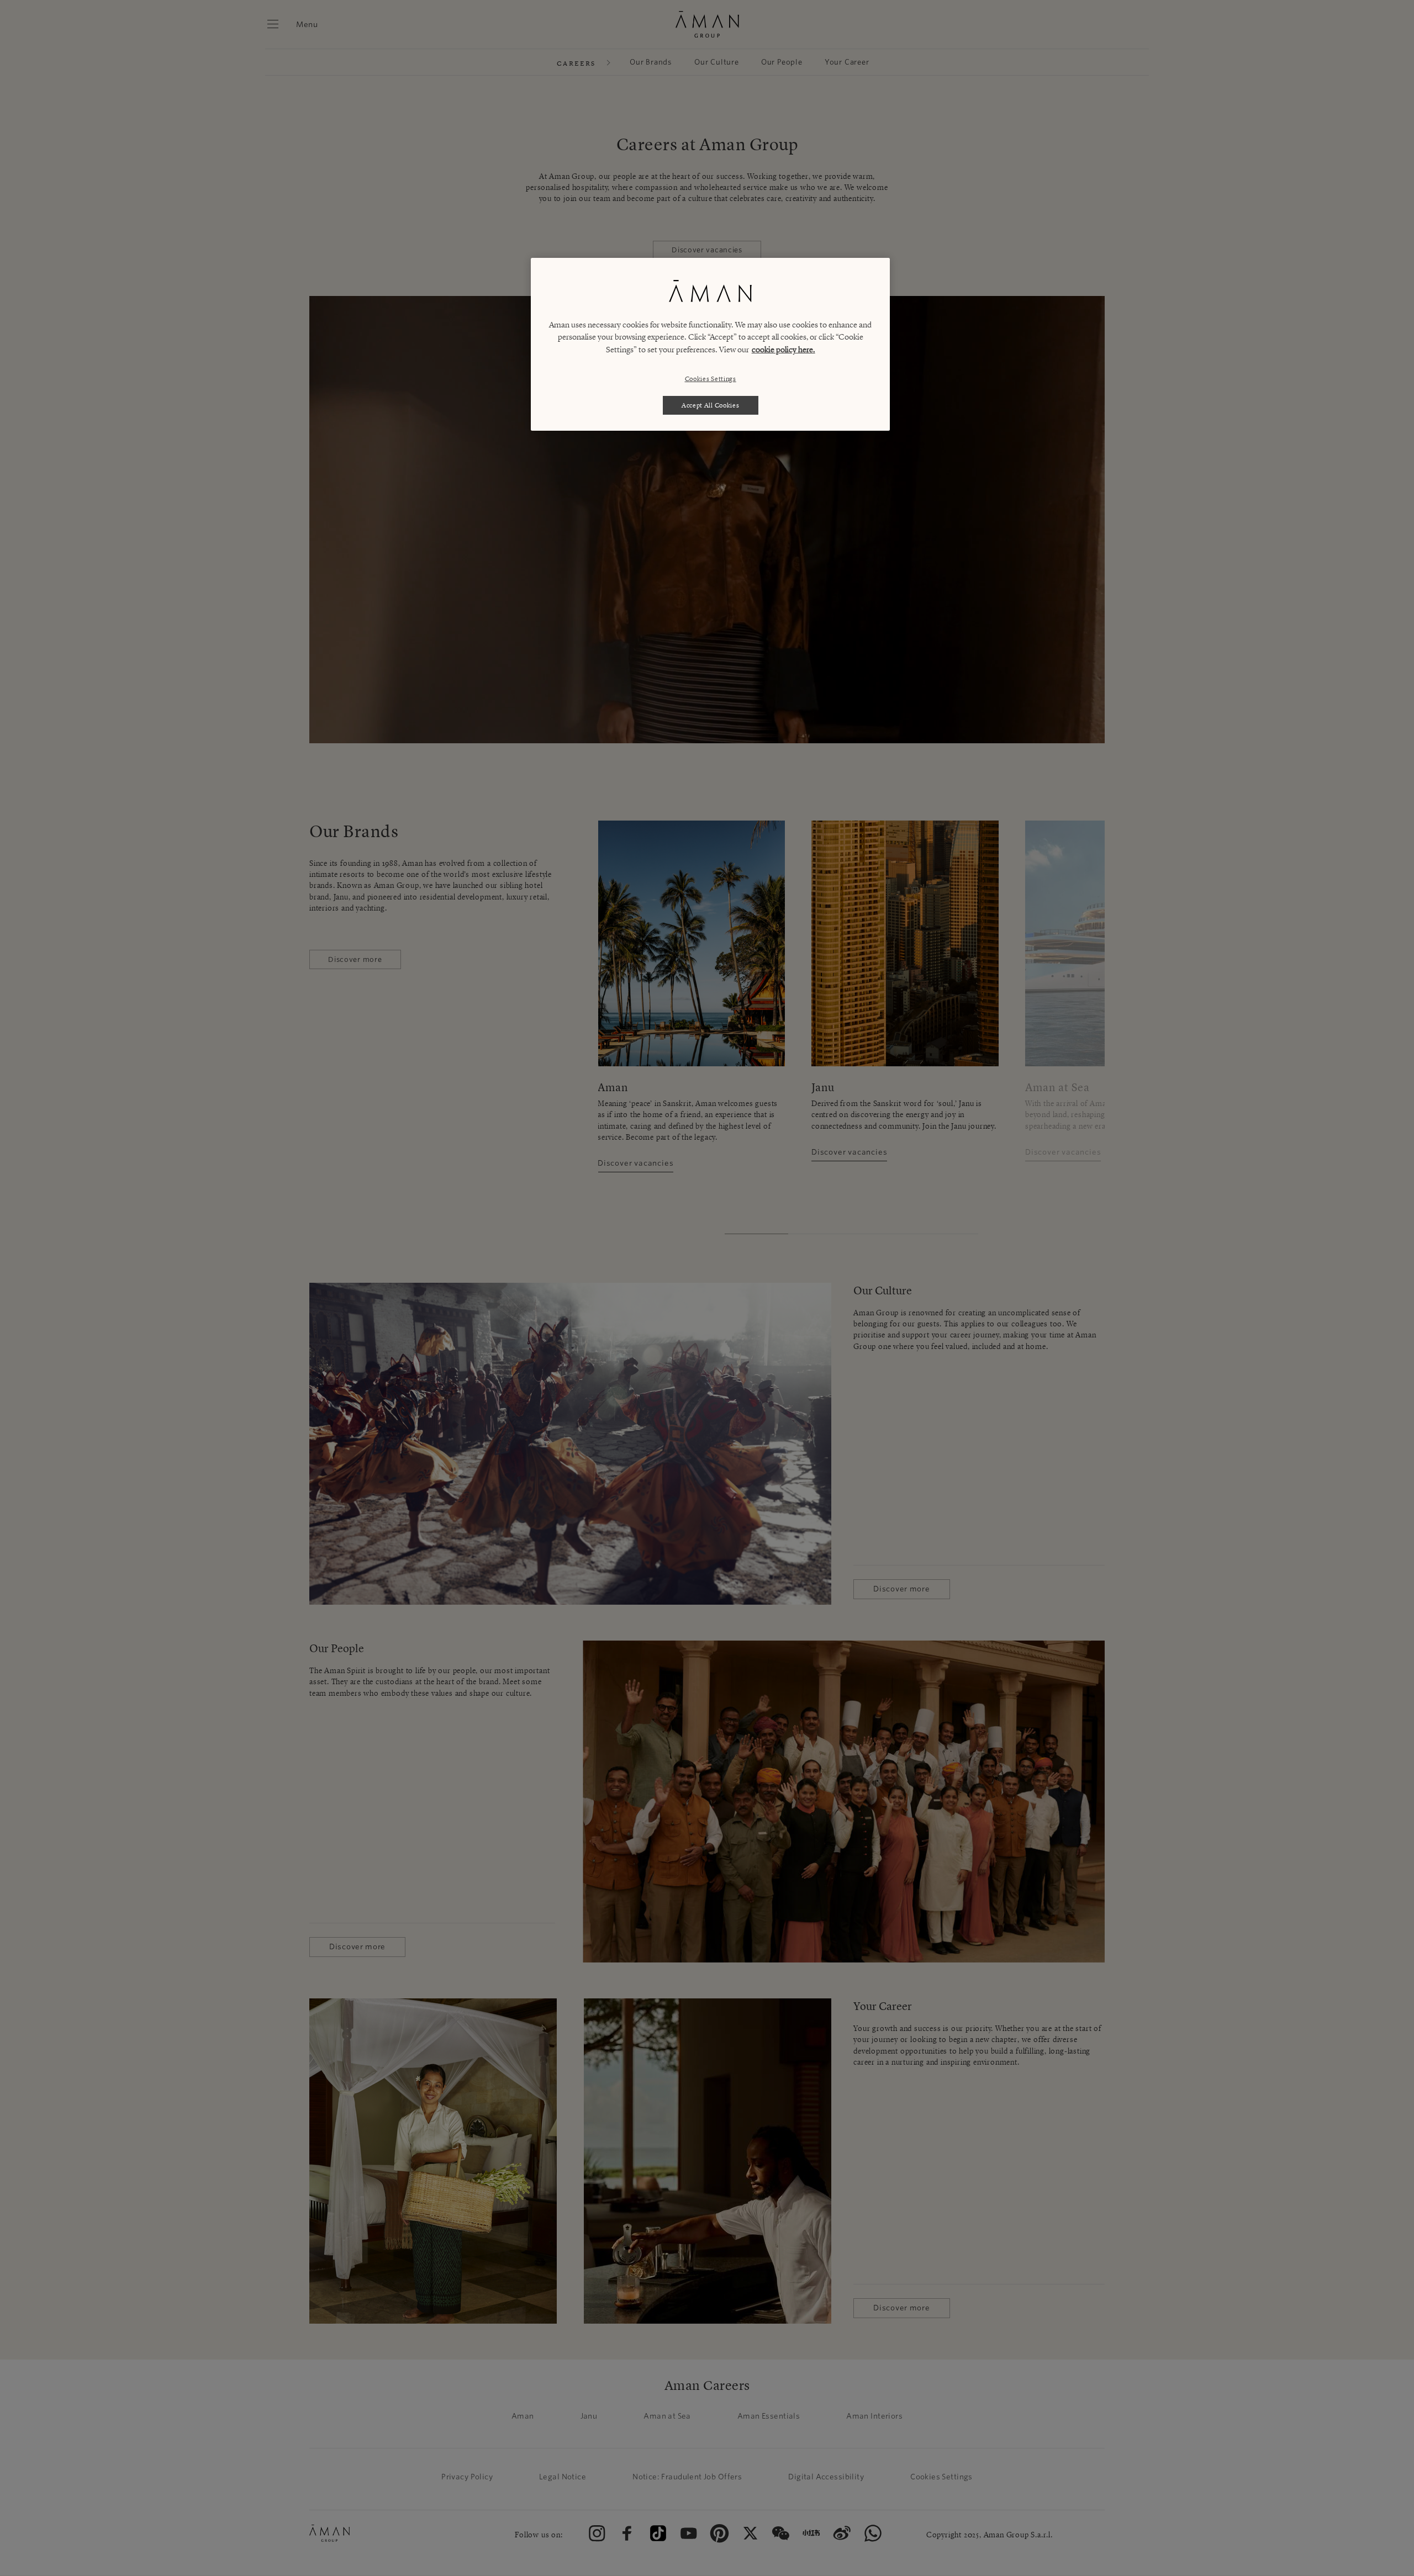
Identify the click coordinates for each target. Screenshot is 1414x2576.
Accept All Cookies (711, 405)
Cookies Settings (711, 379)
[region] (710, 345)
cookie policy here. (783, 350)
